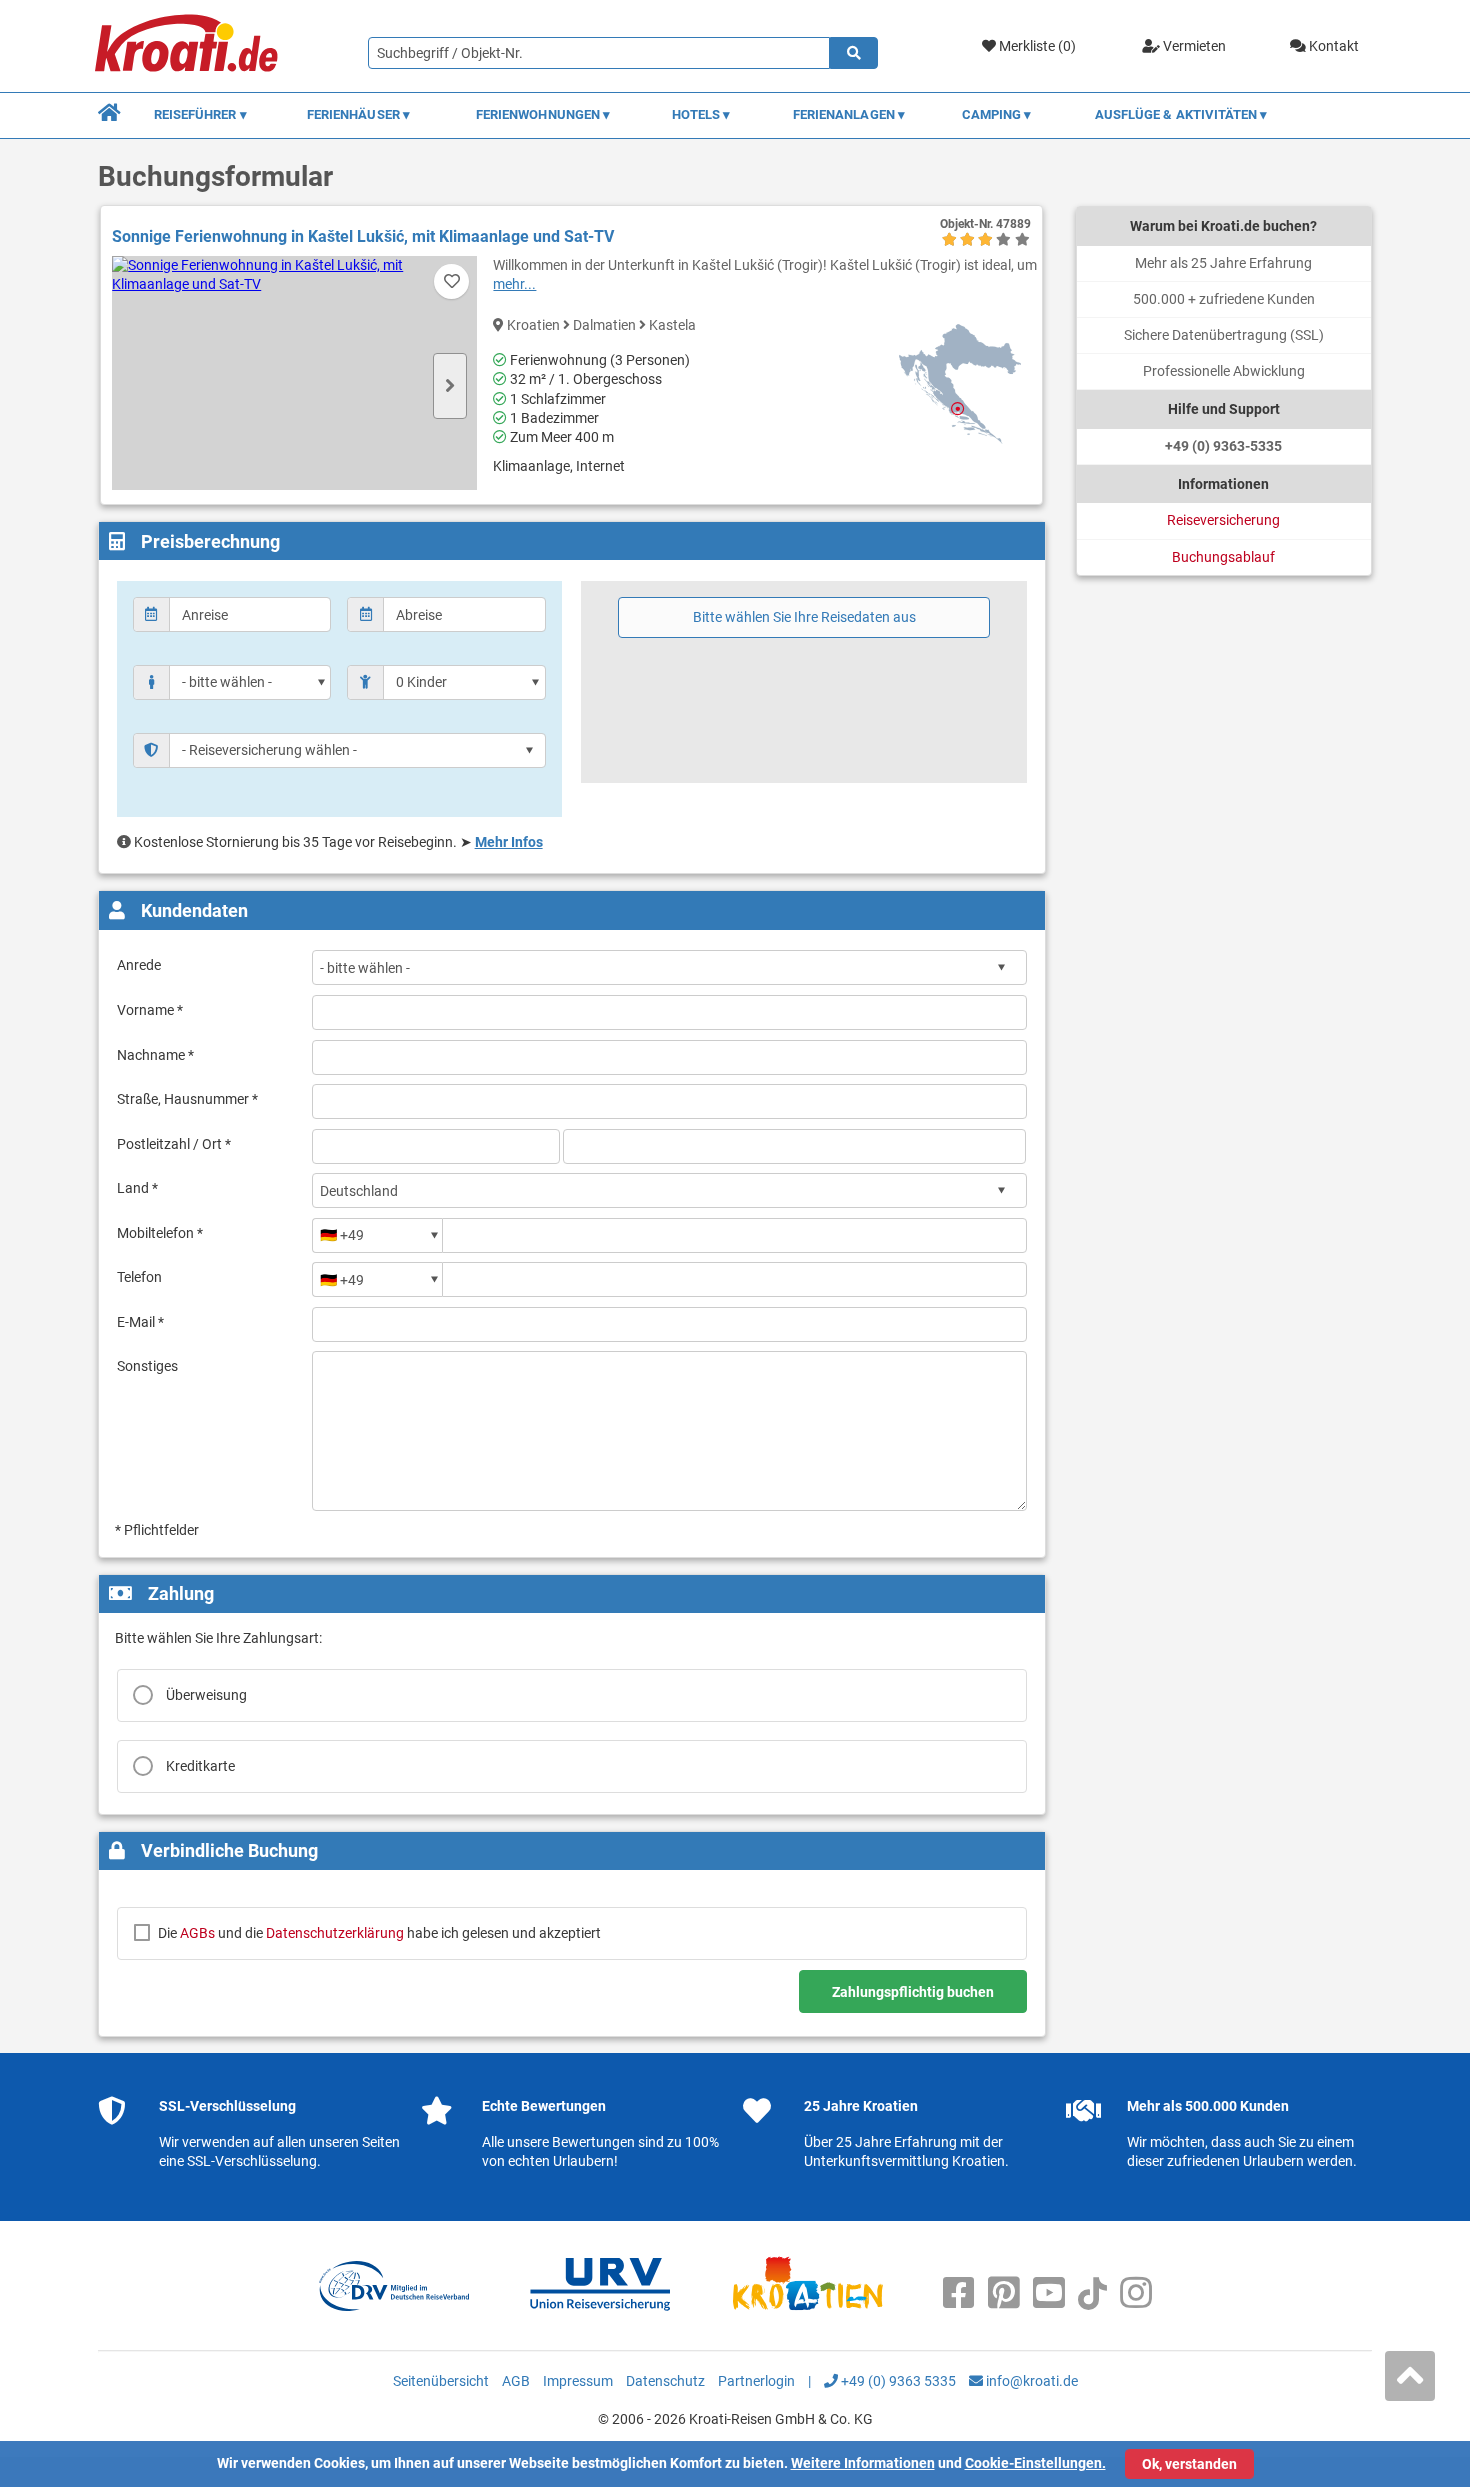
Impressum (578, 2381)
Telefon (139, 1277)
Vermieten (1193, 46)
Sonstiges (147, 1366)
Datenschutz (665, 2381)
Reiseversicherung (1223, 520)
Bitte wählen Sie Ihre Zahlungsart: (218, 1638)
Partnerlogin (756, 2381)
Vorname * (150, 1010)
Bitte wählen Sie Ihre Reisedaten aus (804, 617)
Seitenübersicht (441, 2381)
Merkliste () (1036, 46)
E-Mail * (140, 1322)
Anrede (139, 965)
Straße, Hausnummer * (187, 1099)
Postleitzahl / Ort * (174, 1144)
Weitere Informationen (863, 2463)
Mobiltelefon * (160, 1233)
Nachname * (155, 1055)
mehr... (514, 284)
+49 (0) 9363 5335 (897, 2381)
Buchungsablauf (1223, 557)
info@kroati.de (1030, 2381)
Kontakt (1332, 46)
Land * (137, 1188)
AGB (516, 2381)
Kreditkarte (200, 1766)
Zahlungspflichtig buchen (913, 1992)
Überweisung (206, 1695)
